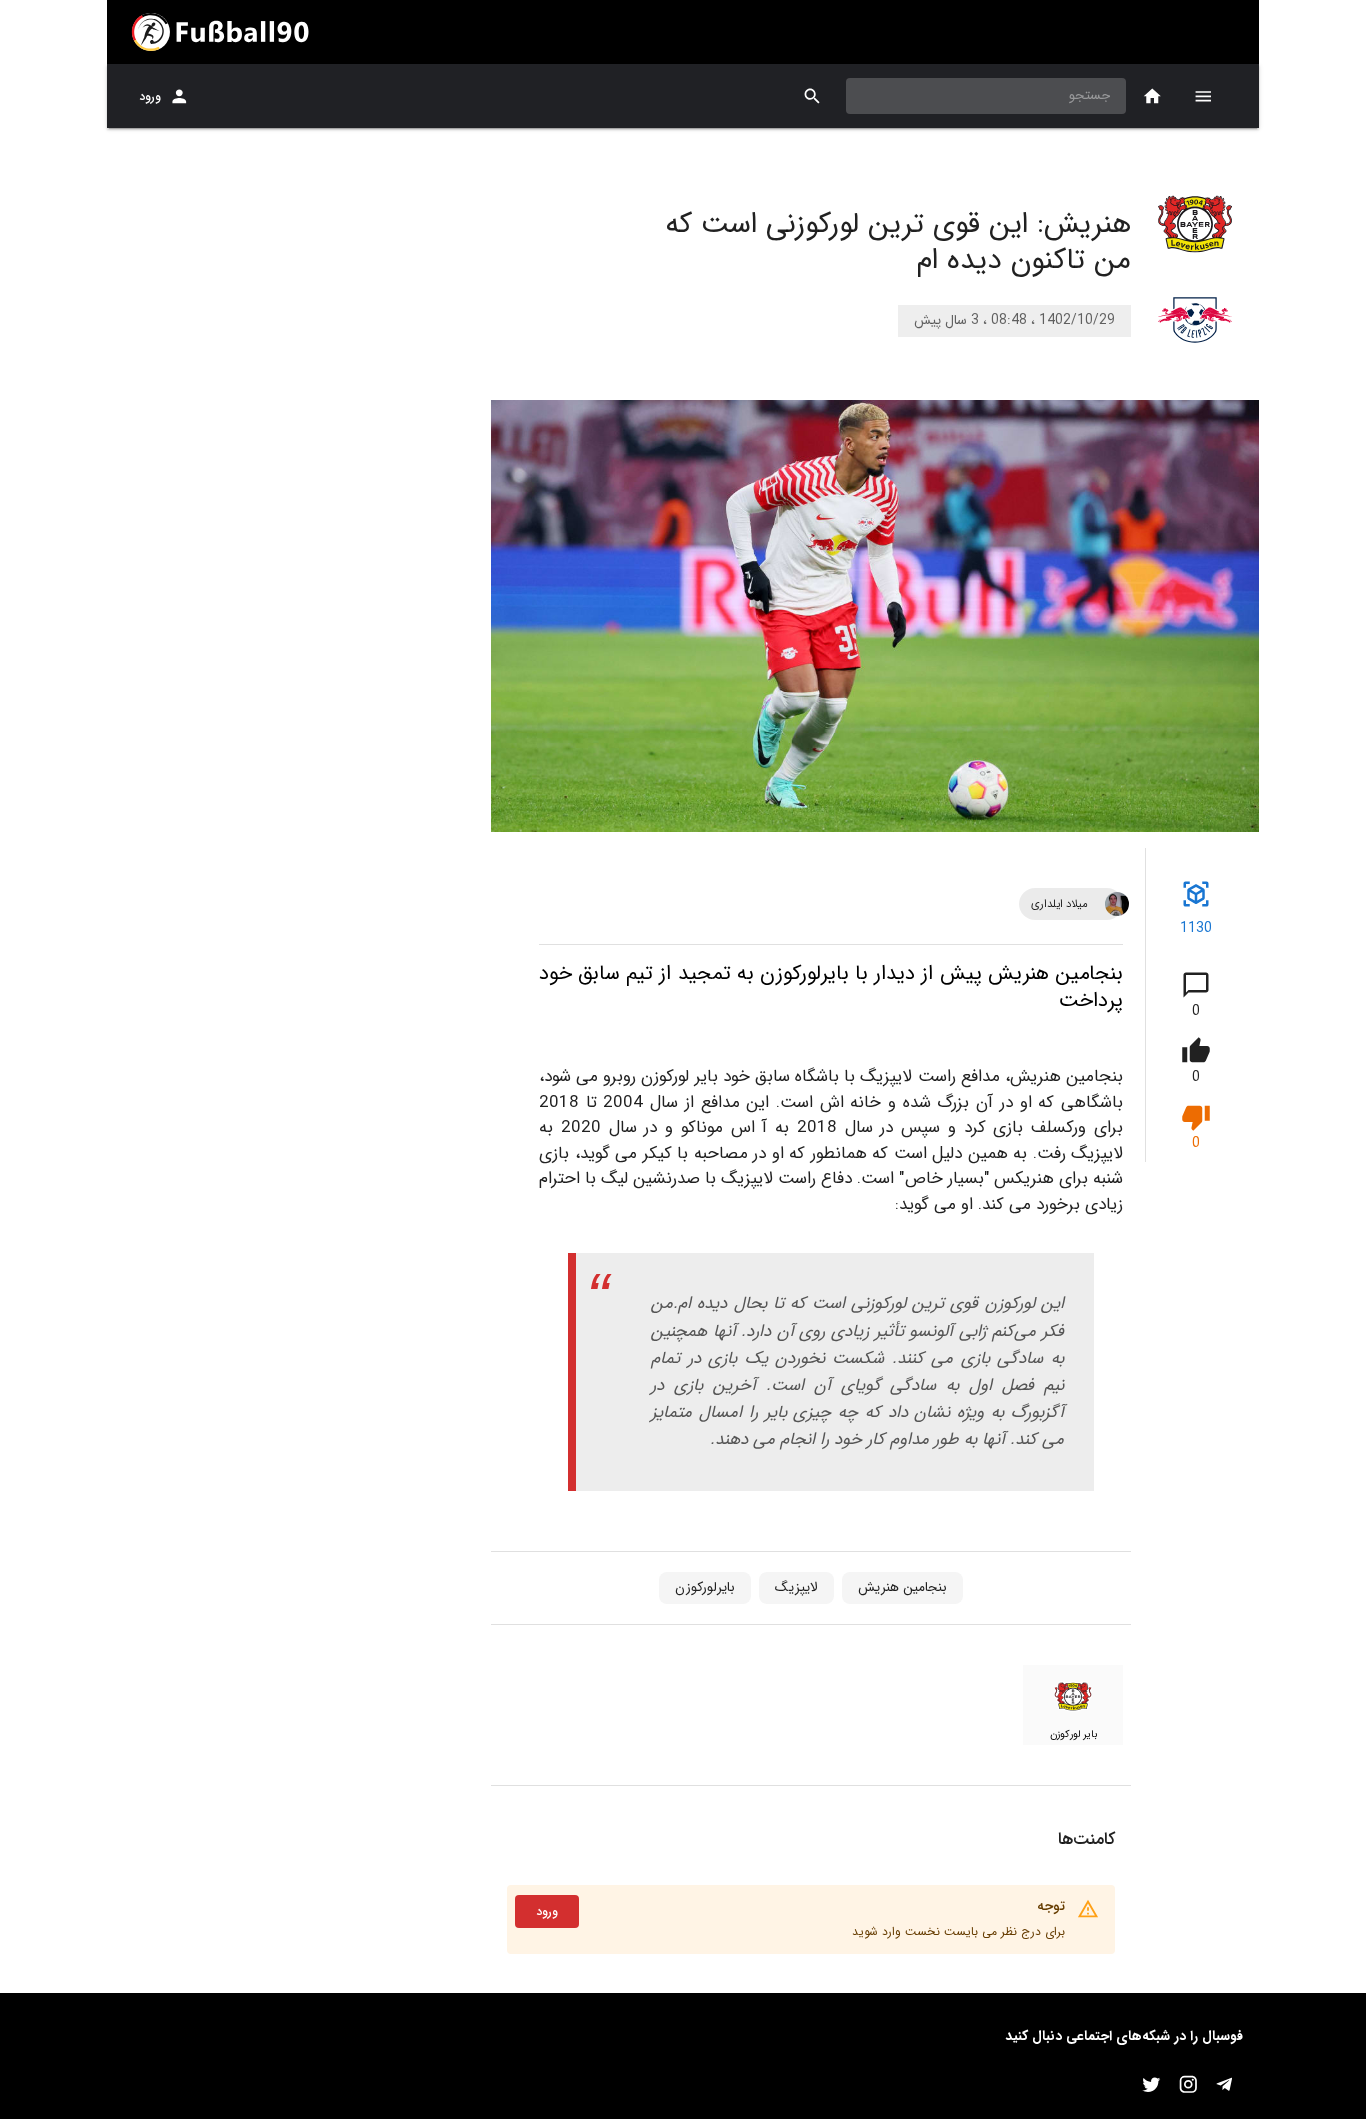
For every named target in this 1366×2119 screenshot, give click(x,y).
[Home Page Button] (1152, 96)
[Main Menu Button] (1203, 96)
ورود (150, 96)
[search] (812, 96)
